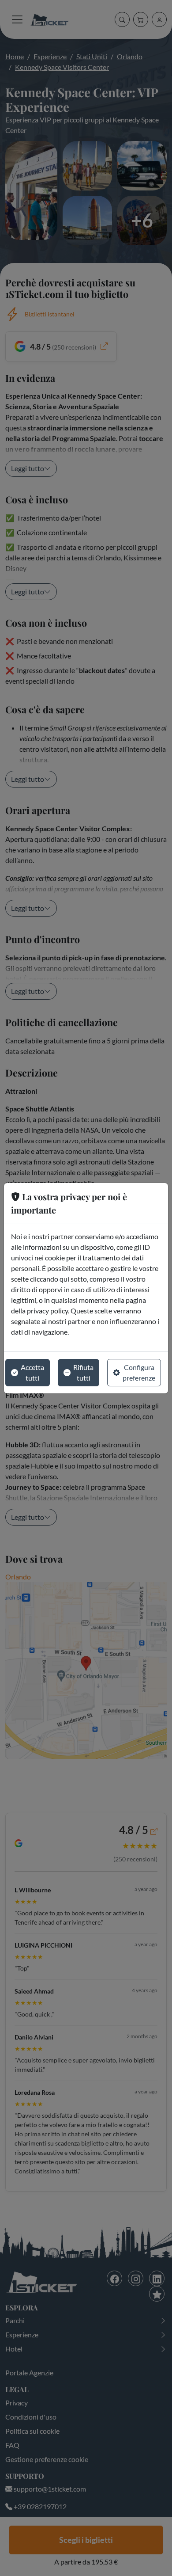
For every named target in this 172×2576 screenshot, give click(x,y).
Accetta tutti (32, 1372)
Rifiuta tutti (83, 1372)
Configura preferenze (139, 1372)
